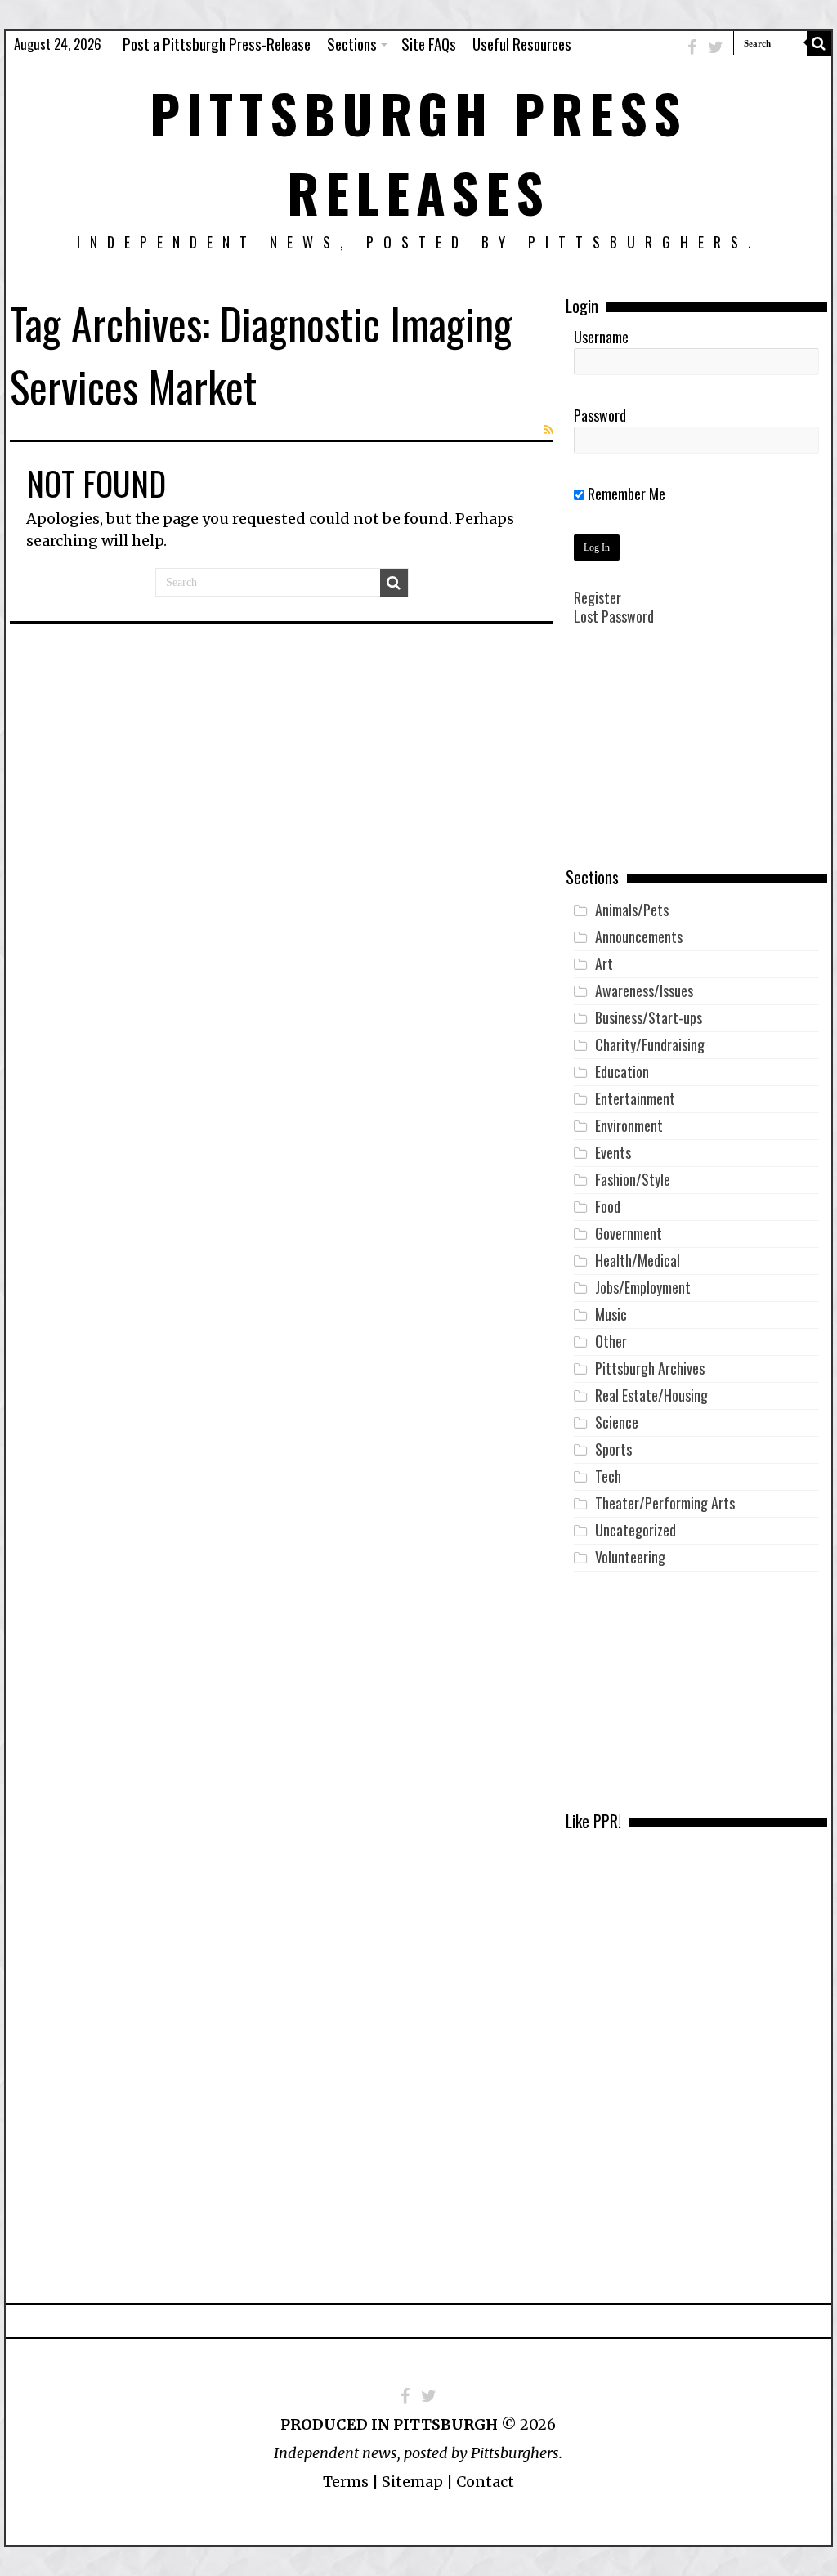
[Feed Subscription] (549, 430)
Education (622, 1071)
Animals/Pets (632, 910)
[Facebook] (692, 47)
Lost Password (614, 616)
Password (600, 415)
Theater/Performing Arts (665, 1503)
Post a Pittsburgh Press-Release (217, 43)
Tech (608, 1476)
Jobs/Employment (643, 1287)
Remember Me (625, 494)
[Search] (819, 43)
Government (629, 1233)
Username (601, 337)
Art (604, 964)
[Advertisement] (696, 758)
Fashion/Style (633, 1179)
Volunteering (630, 1557)
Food (608, 1206)
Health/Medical (638, 1260)
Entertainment (635, 1098)
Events (613, 1152)
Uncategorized (636, 1530)
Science (617, 1422)
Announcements (639, 937)
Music (611, 1314)
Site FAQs (429, 43)
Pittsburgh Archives (650, 1368)
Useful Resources (522, 43)
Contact (485, 2482)
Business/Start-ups (649, 1017)
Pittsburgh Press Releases (418, 152)
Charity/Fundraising (650, 1044)
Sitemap (412, 2482)
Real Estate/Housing (651, 1395)
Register (598, 597)
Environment (629, 1125)
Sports (613, 1449)
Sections (352, 43)
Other (611, 1341)
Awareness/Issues (644, 991)
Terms (346, 2482)
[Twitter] (716, 47)
